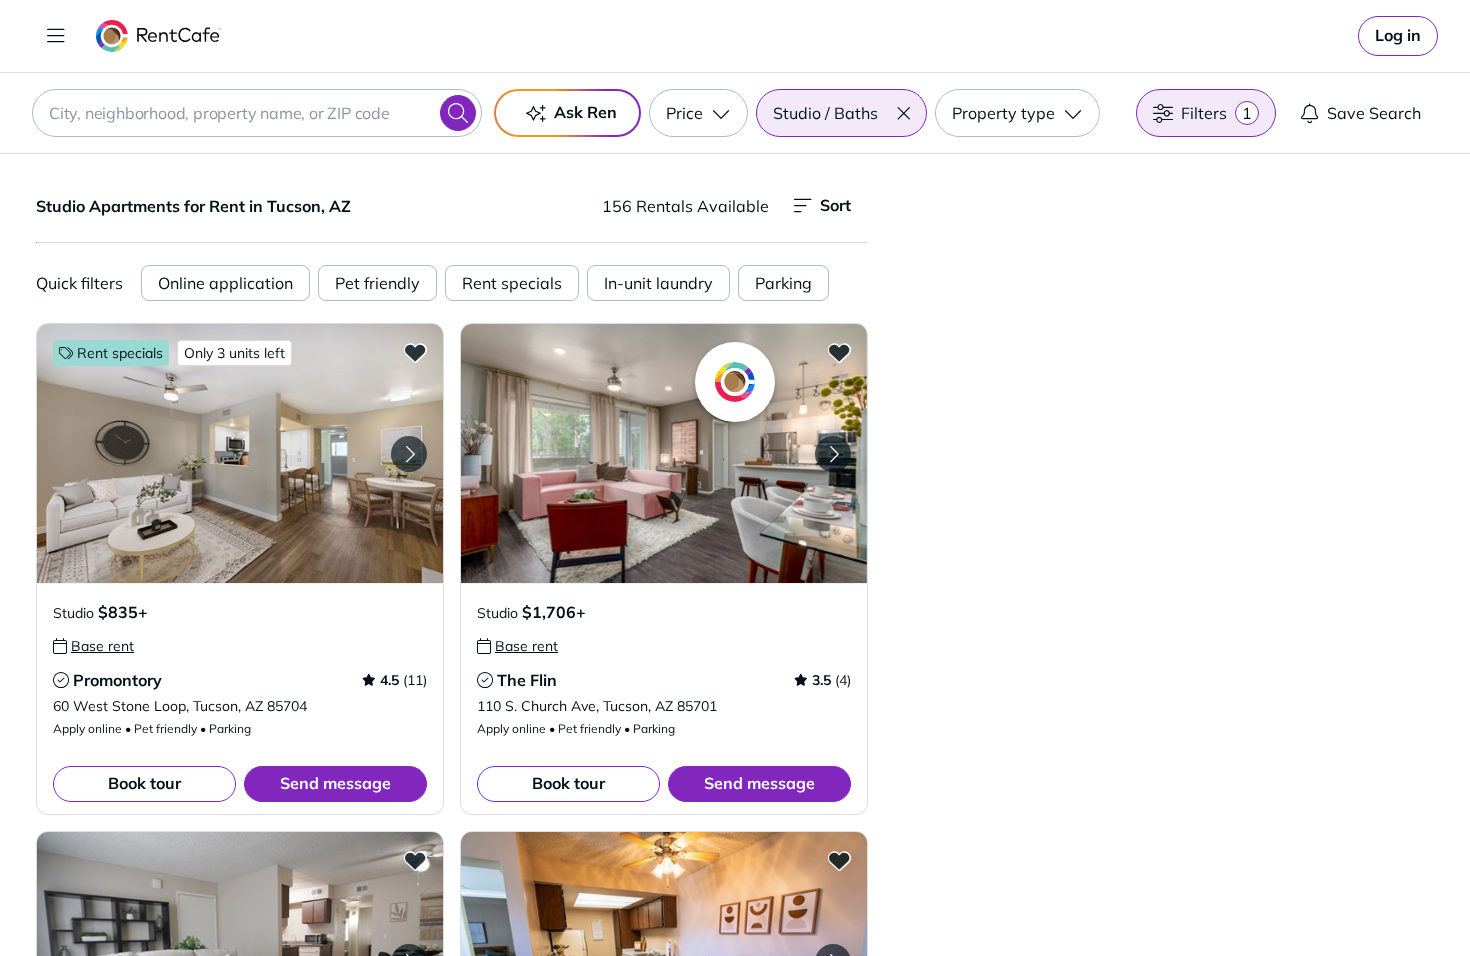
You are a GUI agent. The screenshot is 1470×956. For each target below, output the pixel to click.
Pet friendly (377, 283)
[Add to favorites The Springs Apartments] (415, 860)
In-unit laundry (658, 283)
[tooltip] (93, 646)
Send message (335, 783)
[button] (903, 113)
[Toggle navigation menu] (56, 36)
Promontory (117, 680)
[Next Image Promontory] (409, 454)
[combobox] (257, 113)
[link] (1398, 36)
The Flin (527, 680)
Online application (225, 283)
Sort (835, 205)
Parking (783, 283)
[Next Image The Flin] (833, 454)
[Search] (458, 113)
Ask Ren (585, 112)
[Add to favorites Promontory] (415, 352)
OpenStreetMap (1271, 897)
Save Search (1374, 113)
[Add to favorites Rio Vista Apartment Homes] (839, 860)
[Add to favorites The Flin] (839, 352)
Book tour (144, 783)
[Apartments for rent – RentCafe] (158, 36)
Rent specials (512, 283)
